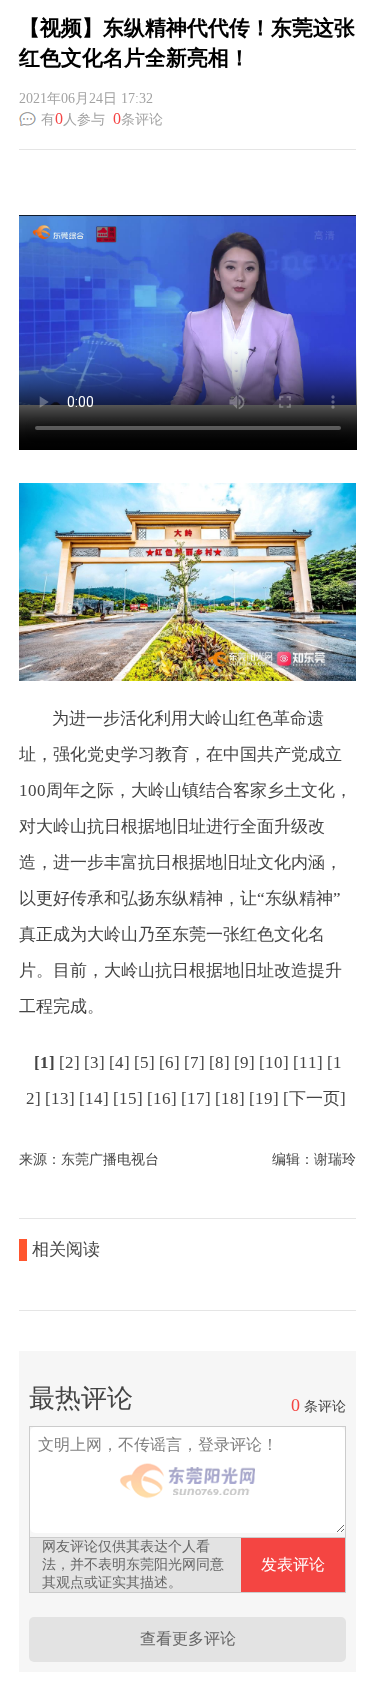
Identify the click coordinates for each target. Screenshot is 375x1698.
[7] (194, 1062)
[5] (144, 1062)
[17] (196, 1098)
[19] (264, 1098)
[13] (60, 1098)
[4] (119, 1062)
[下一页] (314, 1098)
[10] (274, 1062)
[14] (94, 1098)
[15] (128, 1098)
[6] (169, 1062)
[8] (219, 1062)
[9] (244, 1062)
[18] (230, 1098)
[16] (162, 1098)
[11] (308, 1062)
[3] (94, 1062)
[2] (69, 1062)
